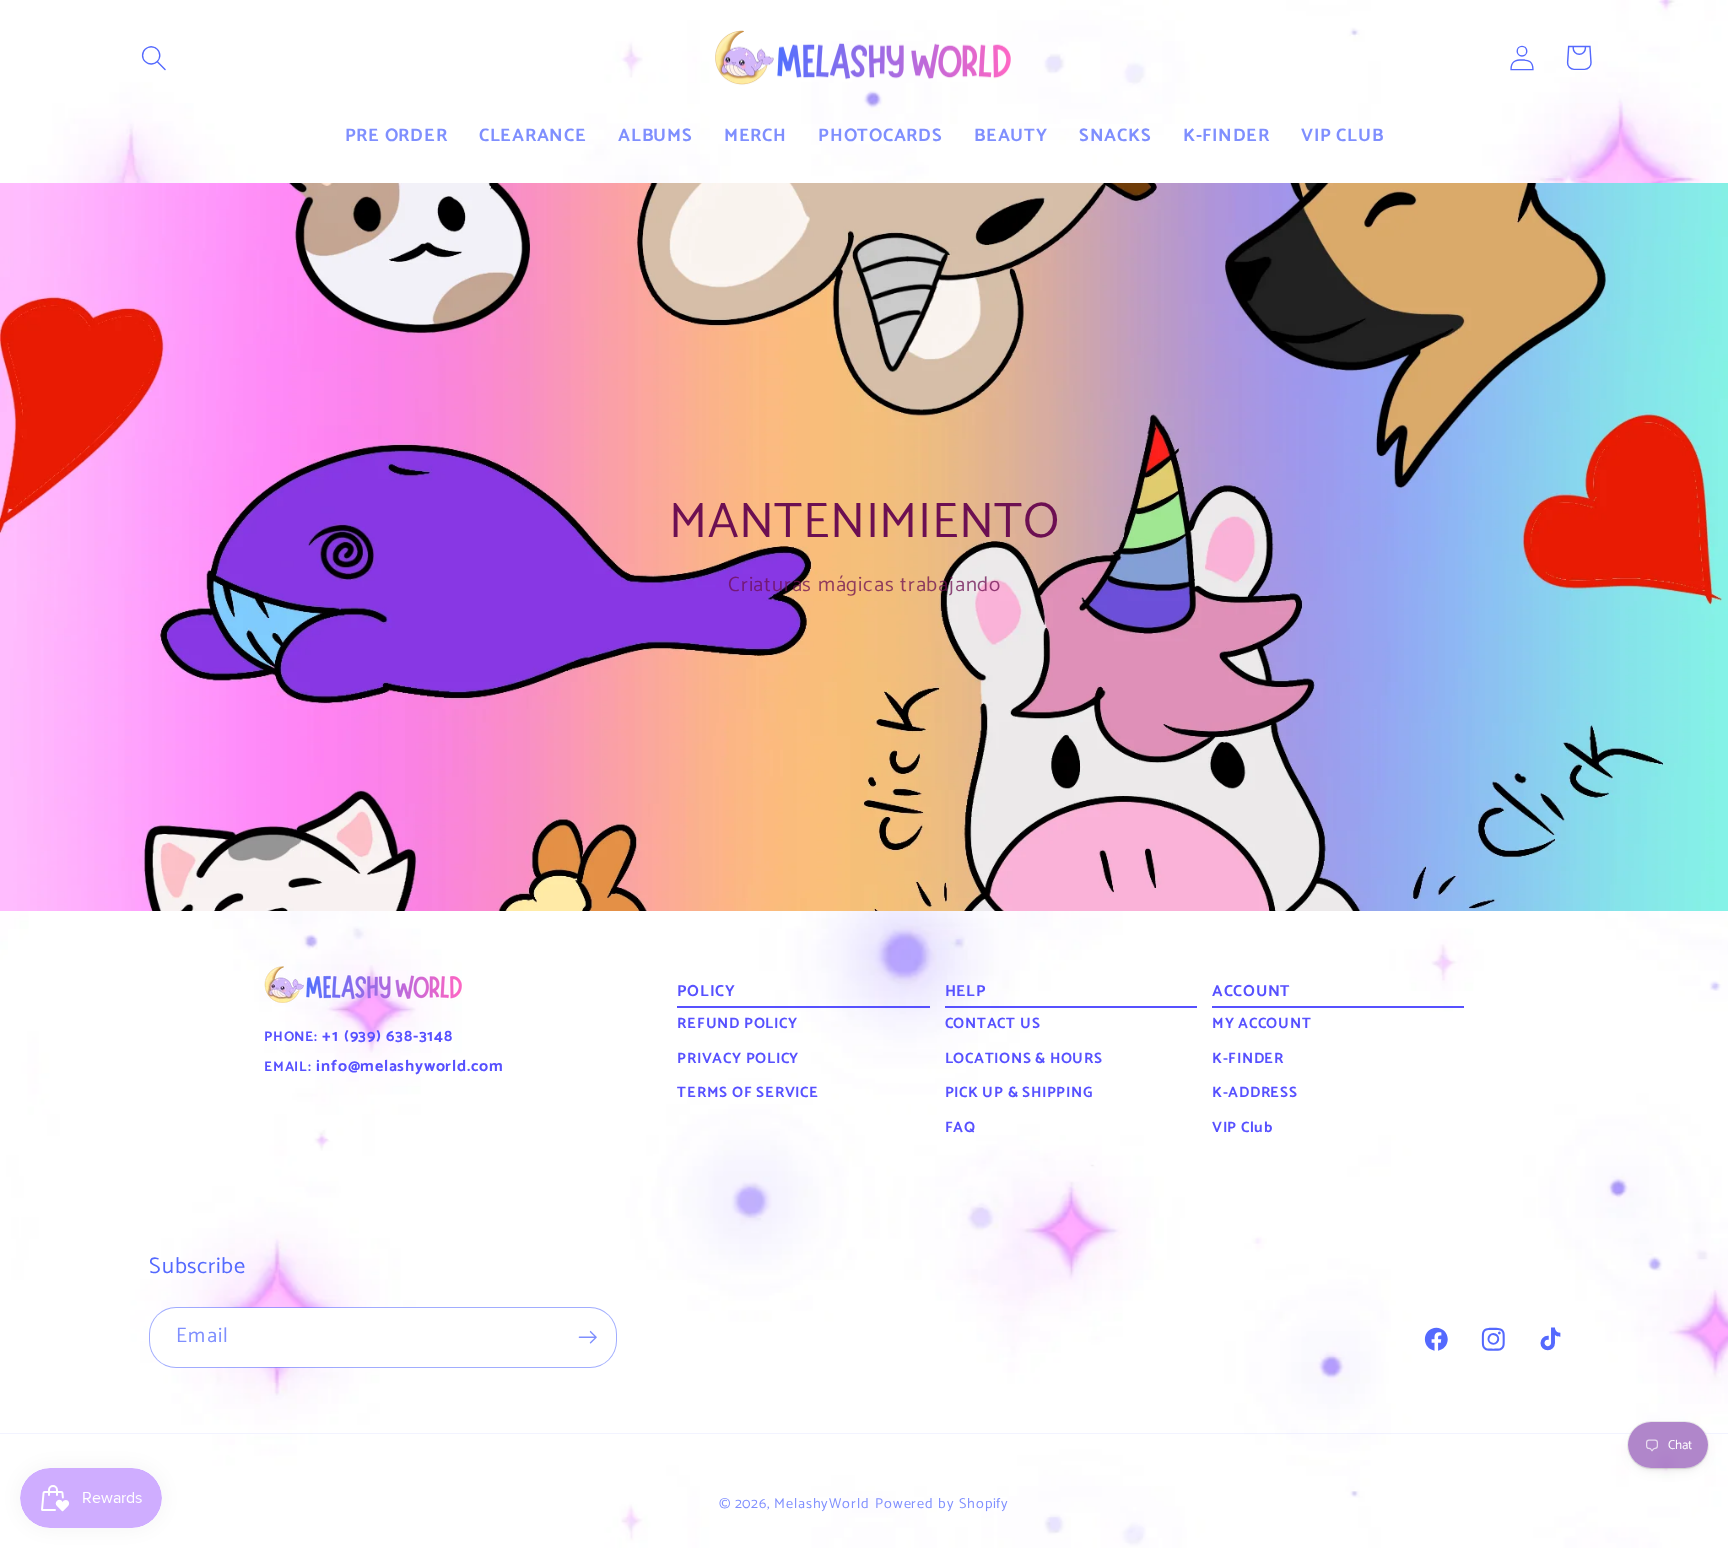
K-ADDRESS (1255, 1092)
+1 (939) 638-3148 (385, 1036)
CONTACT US (993, 1023)
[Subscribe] (587, 1337)
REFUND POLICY (737, 1023)
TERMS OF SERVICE (747, 1092)
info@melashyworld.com (408, 1066)
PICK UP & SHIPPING (1019, 1092)
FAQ (960, 1127)
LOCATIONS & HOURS (1024, 1058)
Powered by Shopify (942, 1504)
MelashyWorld (822, 1504)
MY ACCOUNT (1262, 1023)
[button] (154, 57)
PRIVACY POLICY (738, 1058)
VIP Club (1242, 1127)
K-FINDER (1248, 1058)
